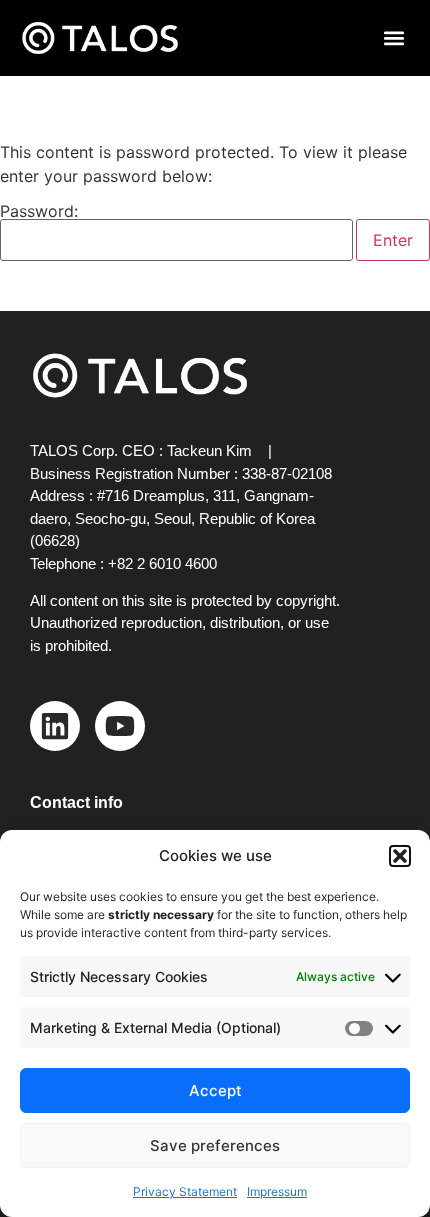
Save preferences (215, 1145)
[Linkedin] (55, 726)
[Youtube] (120, 726)
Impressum (277, 1191)
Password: (39, 212)
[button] (400, 856)
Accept (215, 1090)
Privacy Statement (185, 1191)
